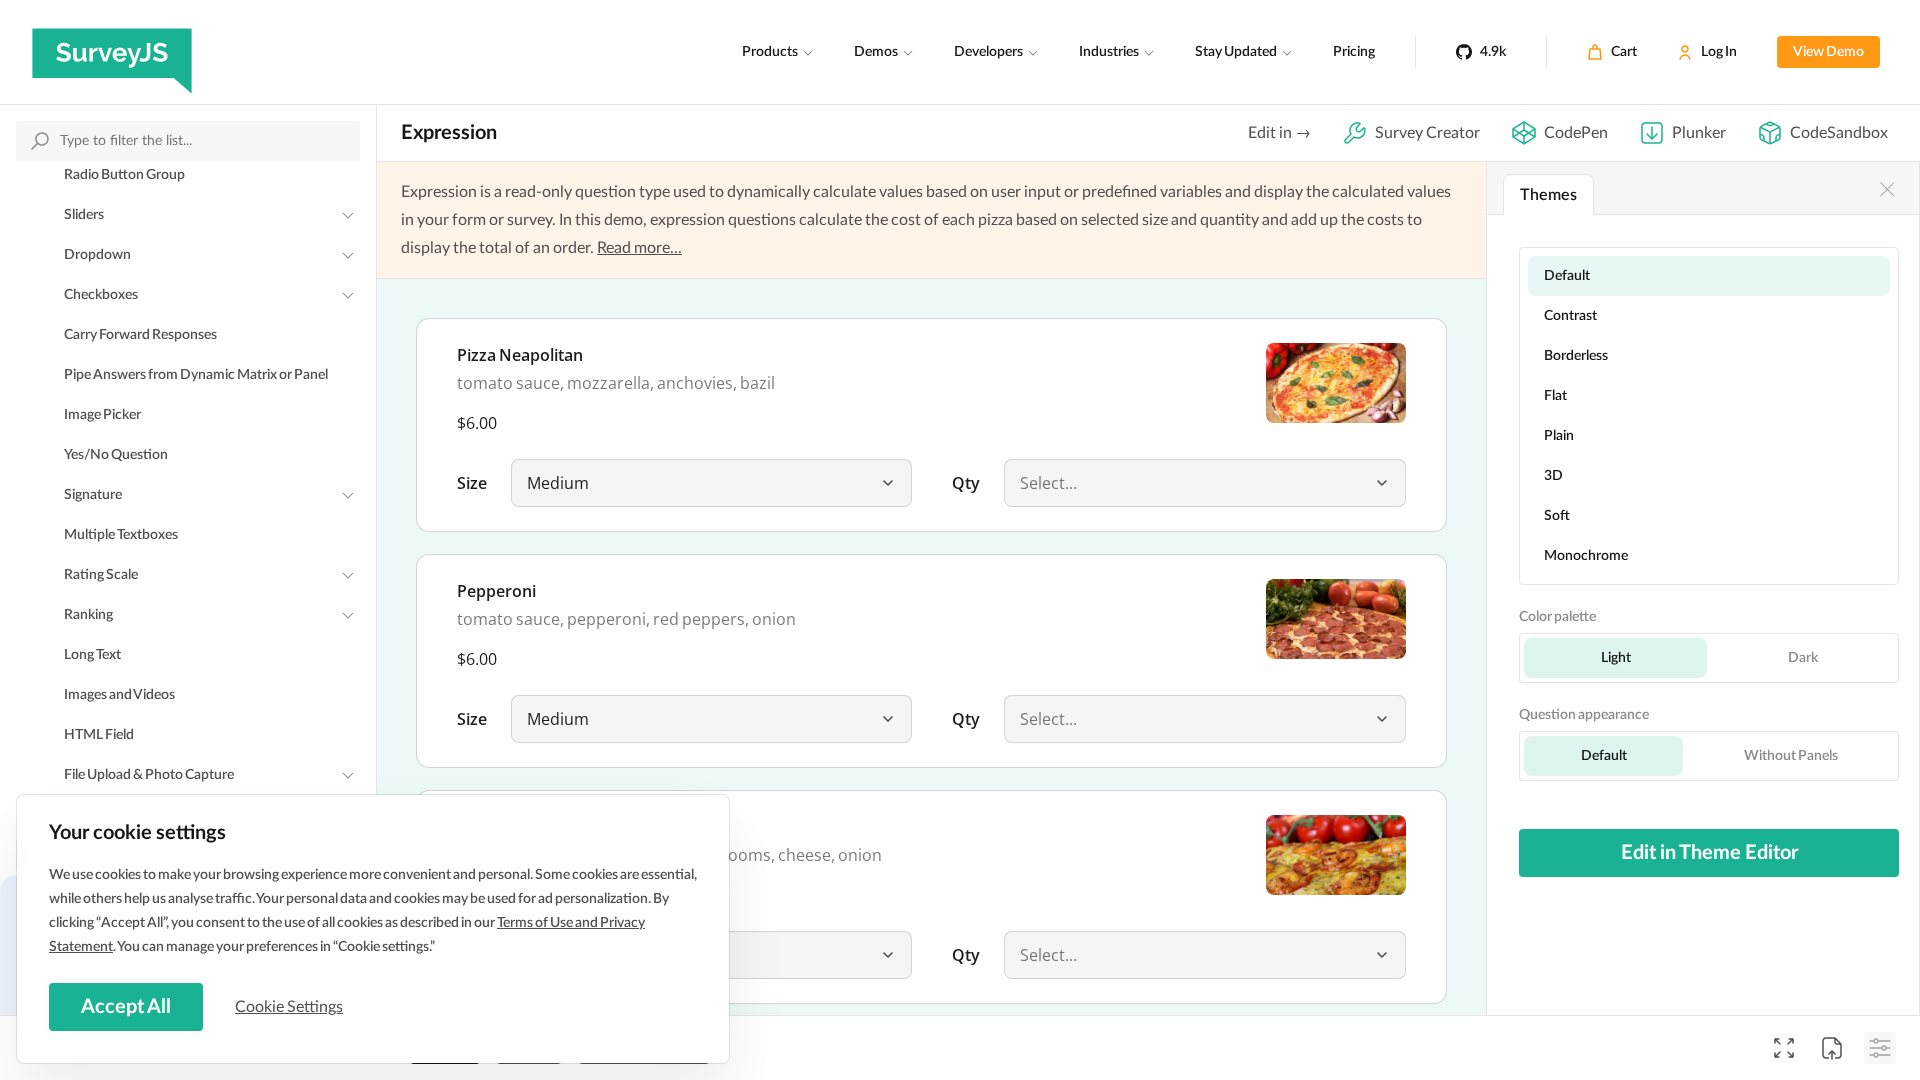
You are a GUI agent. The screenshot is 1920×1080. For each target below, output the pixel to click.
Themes (1548, 195)
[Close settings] (1887, 189)
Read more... (639, 248)
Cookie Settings (289, 1007)
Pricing (1354, 52)
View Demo (1828, 52)
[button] (888, 483)
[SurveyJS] (112, 52)
